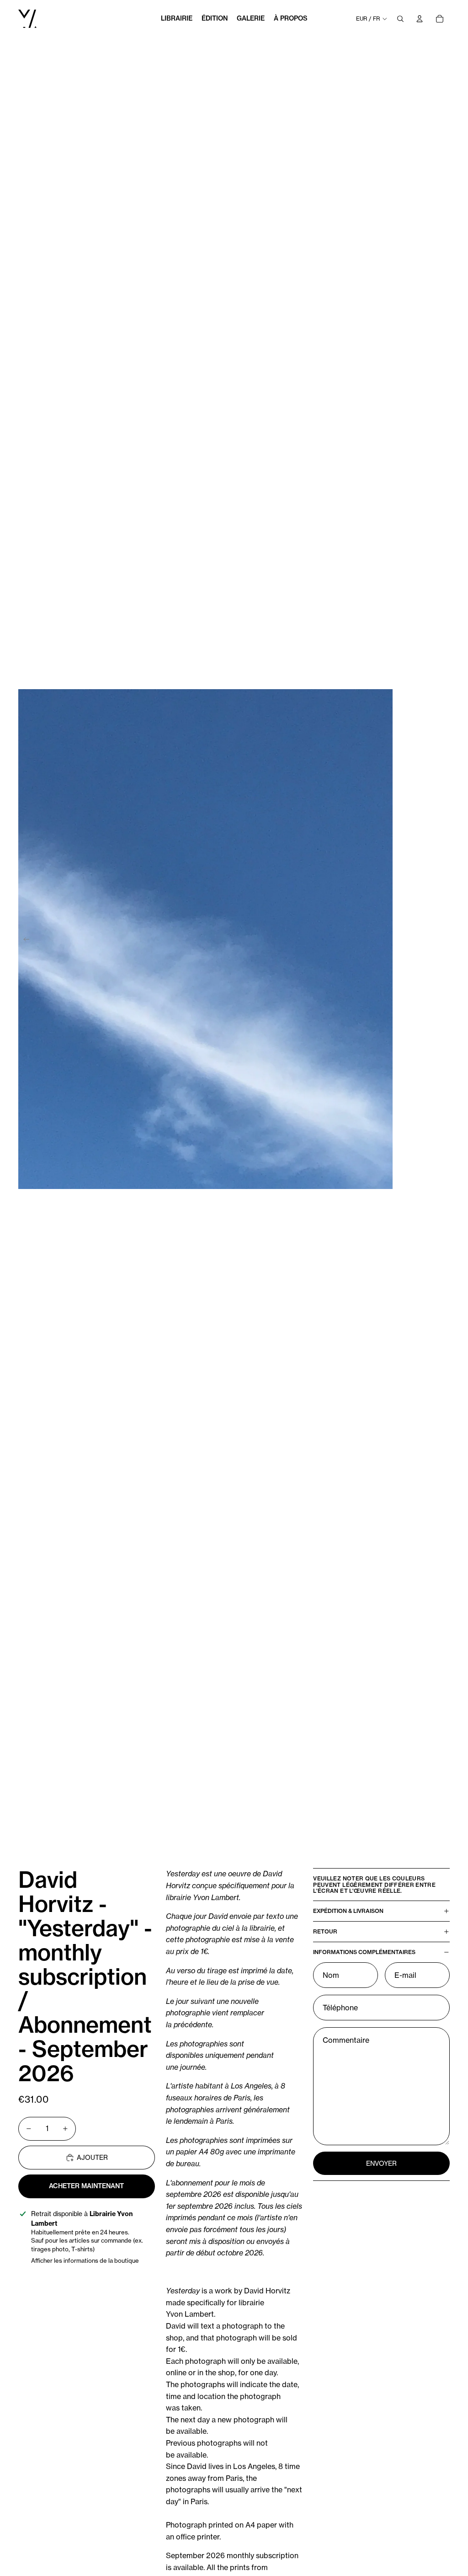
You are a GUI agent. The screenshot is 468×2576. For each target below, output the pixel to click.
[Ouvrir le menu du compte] (420, 19)
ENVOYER (381, 2163)
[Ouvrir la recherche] (400, 19)
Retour (325, 1931)
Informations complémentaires (364, 1952)
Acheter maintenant (86, 2186)
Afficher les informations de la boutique (85, 2260)
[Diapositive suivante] (460, 939)
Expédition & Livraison (348, 1911)
